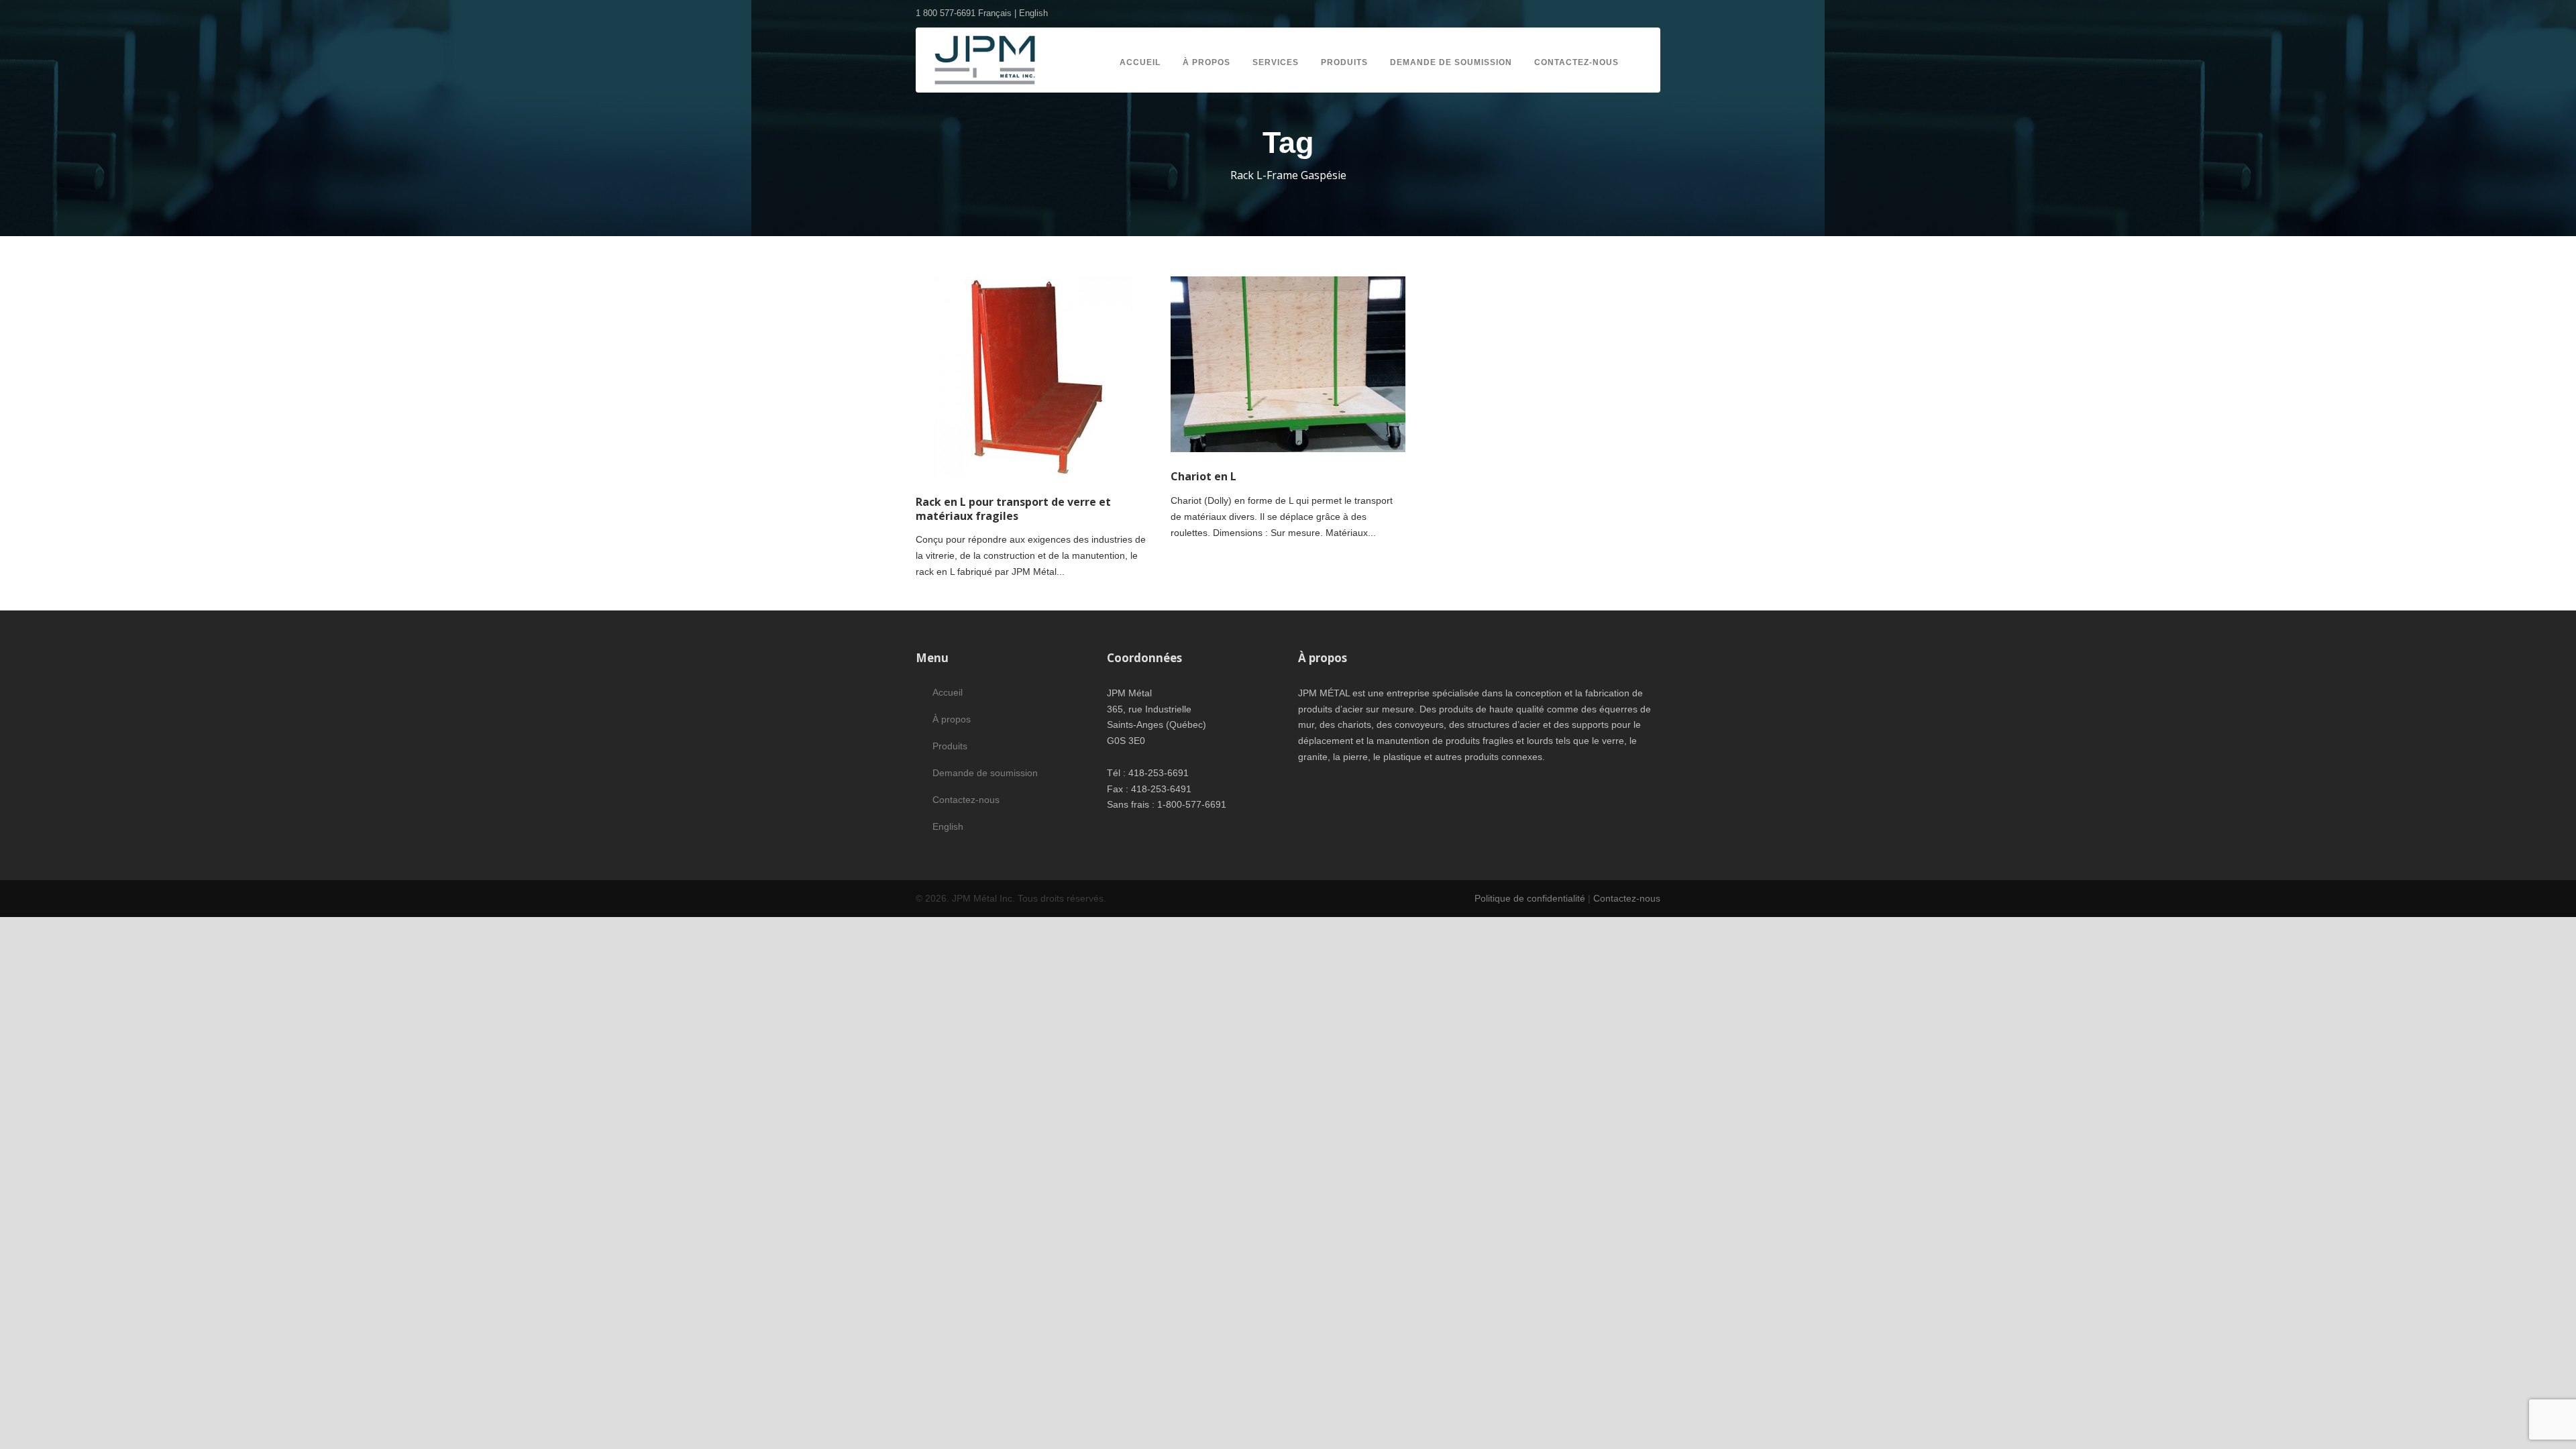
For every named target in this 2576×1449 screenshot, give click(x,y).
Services (1276, 62)
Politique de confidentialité (1530, 898)
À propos (1206, 62)
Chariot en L (1203, 476)
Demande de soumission (1451, 62)
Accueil (1140, 62)
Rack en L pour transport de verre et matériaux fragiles (1013, 509)
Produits (1344, 62)
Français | (999, 13)
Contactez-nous (1576, 62)
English (1033, 13)
